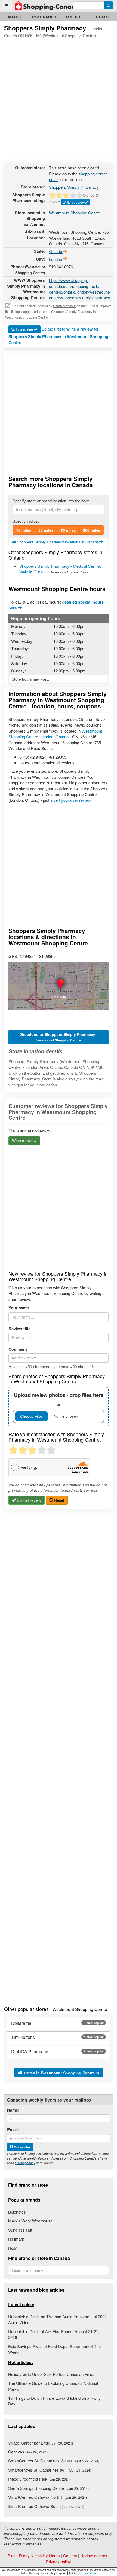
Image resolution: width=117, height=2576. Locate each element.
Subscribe (22, 2147)
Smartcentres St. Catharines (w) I (50, 2470)
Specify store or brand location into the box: (51, 501)
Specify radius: (26, 521)
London (47, 737)
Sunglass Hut (20, 2230)
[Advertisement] (59, 100)
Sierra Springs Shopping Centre (48, 2488)
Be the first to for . (58, 336)
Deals (102, 17)
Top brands (44, 17)
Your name (19, 1308)
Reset (59, 1500)
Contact (70, 2556)
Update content (94, 2556)
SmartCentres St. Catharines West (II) (54, 2461)
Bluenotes (17, 2212)
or (59, 1399)
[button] (59, 986)
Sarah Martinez (64, 306)
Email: (13, 2130)
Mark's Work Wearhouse (30, 2221)
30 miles (46, 530)
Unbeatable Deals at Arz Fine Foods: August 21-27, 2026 (54, 2334)
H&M (13, 2248)
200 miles (92, 530)
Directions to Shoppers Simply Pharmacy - (59, 1037)
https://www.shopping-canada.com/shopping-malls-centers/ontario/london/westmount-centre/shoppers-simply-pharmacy (80, 289)
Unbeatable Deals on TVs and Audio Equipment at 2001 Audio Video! (57, 2319)
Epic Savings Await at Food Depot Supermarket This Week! (55, 2349)
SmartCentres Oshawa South (46, 2506)
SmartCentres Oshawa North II (47, 2497)
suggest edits (31, 311)
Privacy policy (25, 2163)
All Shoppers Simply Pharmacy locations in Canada (55, 542)
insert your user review (70, 800)
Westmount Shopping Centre (75, 213)
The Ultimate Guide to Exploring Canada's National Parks (53, 2386)
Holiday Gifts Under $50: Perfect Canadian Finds (51, 2374)
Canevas (28, 2452)
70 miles (68, 530)
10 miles (24, 530)
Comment (18, 1349)
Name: (13, 2110)
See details (90, 2573)
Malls (14, 17)
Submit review (28, 1500)
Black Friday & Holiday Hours (34, 2556)
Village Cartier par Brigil (41, 2443)
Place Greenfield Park (39, 2479)
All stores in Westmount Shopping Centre (57, 2073)
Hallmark (16, 2239)
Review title (19, 1329)
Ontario (62, 737)
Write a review (74, 202)
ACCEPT (74, 2573)
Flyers (73, 17)
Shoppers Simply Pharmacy (74, 187)
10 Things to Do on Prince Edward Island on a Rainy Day (54, 2401)
